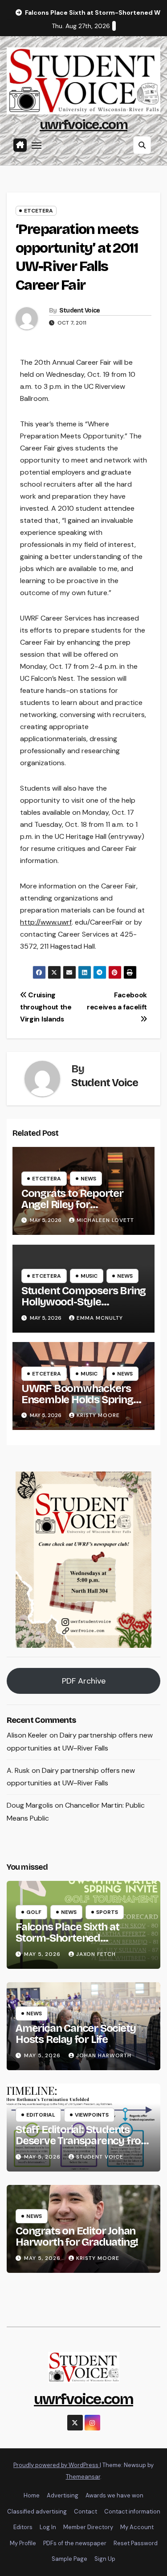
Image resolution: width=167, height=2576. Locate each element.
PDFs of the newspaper (75, 2543)
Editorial (41, 2115)
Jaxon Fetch (96, 1954)
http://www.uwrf (46, 922)
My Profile (23, 2543)
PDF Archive (84, 1681)
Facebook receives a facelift (117, 1001)
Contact (86, 2511)
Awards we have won (114, 2495)
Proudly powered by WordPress (57, 2465)
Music (89, 1276)
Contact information (132, 2511)
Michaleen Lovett (105, 1220)
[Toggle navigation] (37, 145)
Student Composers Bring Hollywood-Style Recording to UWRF (83, 1302)
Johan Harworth (104, 2055)
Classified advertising (37, 2511)
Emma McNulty (100, 1318)
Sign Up (105, 2559)
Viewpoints (92, 2115)
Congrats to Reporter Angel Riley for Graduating (72, 1205)
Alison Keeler (27, 1735)
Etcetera (39, 211)
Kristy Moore (98, 1415)
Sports (107, 1912)
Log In (48, 2527)
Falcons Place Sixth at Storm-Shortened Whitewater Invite (67, 1938)
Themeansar (83, 2477)
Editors (23, 2527)
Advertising (63, 2495)
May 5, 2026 (43, 1954)
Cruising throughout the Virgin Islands (46, 1007)
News (88, 1179)
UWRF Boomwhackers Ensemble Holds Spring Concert (77, 1400)
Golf (34, 1912)
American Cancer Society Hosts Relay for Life (75, 2034)
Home (32, 2495)
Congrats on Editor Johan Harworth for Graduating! (77, 2236)
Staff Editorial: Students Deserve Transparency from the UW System (83, 2141)
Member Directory (88, 2527)
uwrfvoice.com (83, 125)
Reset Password (136, 2543)
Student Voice (80, 311)
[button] (142, 145)
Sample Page (69, 2559)
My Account (137, 2527)
